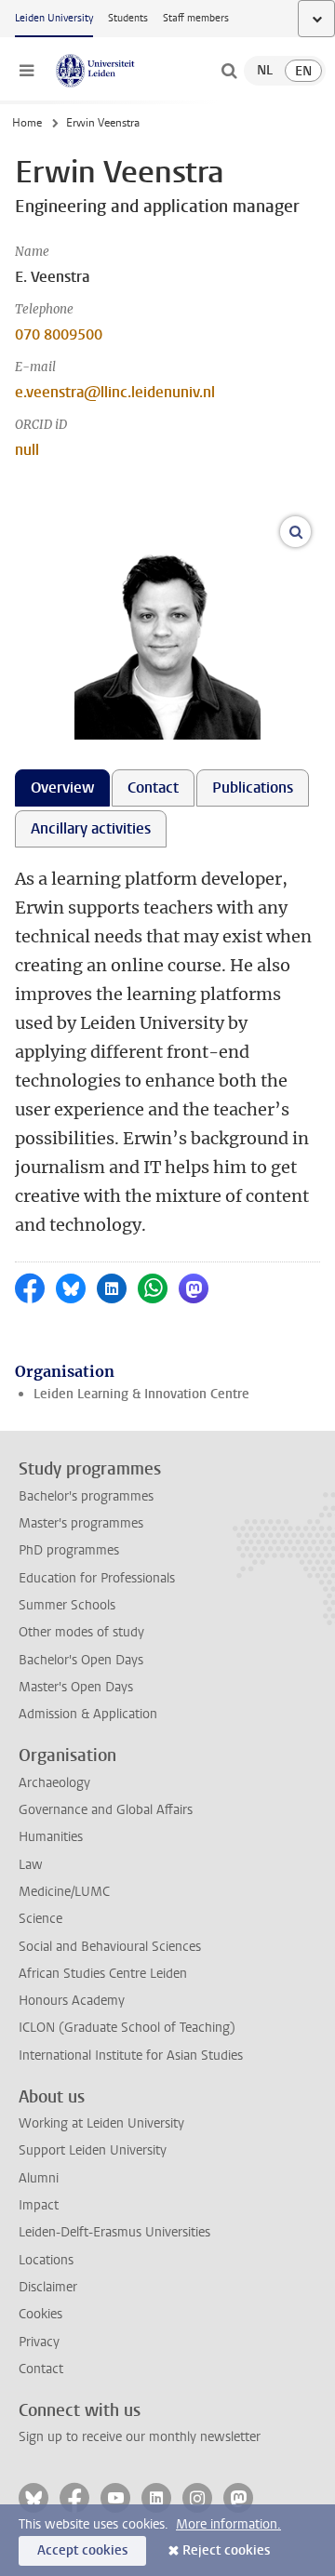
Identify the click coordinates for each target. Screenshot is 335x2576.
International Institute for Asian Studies (131, 2055)
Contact (41, 2369)
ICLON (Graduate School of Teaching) (127, 2028)
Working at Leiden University (101, 2123)
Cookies (40, 2314)
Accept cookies (82, 2550)
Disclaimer (48, 2287)
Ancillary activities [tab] (91, 828)
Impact (39, 2205)
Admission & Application (88, 1714)
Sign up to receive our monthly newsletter (140, 2437)
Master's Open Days (76, 1687)
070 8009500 (59, 334)
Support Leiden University (93, 2150)
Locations (46, 2260)
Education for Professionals (97, 1578)
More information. (228, 2524)
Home (27, 123)
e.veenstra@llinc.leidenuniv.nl (115, 392)
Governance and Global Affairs (106, 1810)
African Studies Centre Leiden (103, 1974)
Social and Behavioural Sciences (110, 1947)
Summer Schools (67, 1605)
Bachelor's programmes (86, 1496)
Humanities (51, 1837)
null (27, 450)
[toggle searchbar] (229, 71)
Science (40, 1919)
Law (31, 1865)
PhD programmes (69, 1550)
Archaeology (54, 1783)
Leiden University (54, 18)
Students (128, 18)
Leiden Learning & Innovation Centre (141, 1394)
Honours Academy (72, 2001)
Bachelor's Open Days (81, 1660)
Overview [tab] (62, 787)
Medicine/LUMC (64, 1892)
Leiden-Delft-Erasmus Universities (114, 2232)
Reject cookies (226, 2550)
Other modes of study (81, 1632)
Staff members (196, 18)
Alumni (39, 2178)
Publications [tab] (253, 787)
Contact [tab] (153, 787)
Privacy (39, 2342)
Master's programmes (81, 1523)
